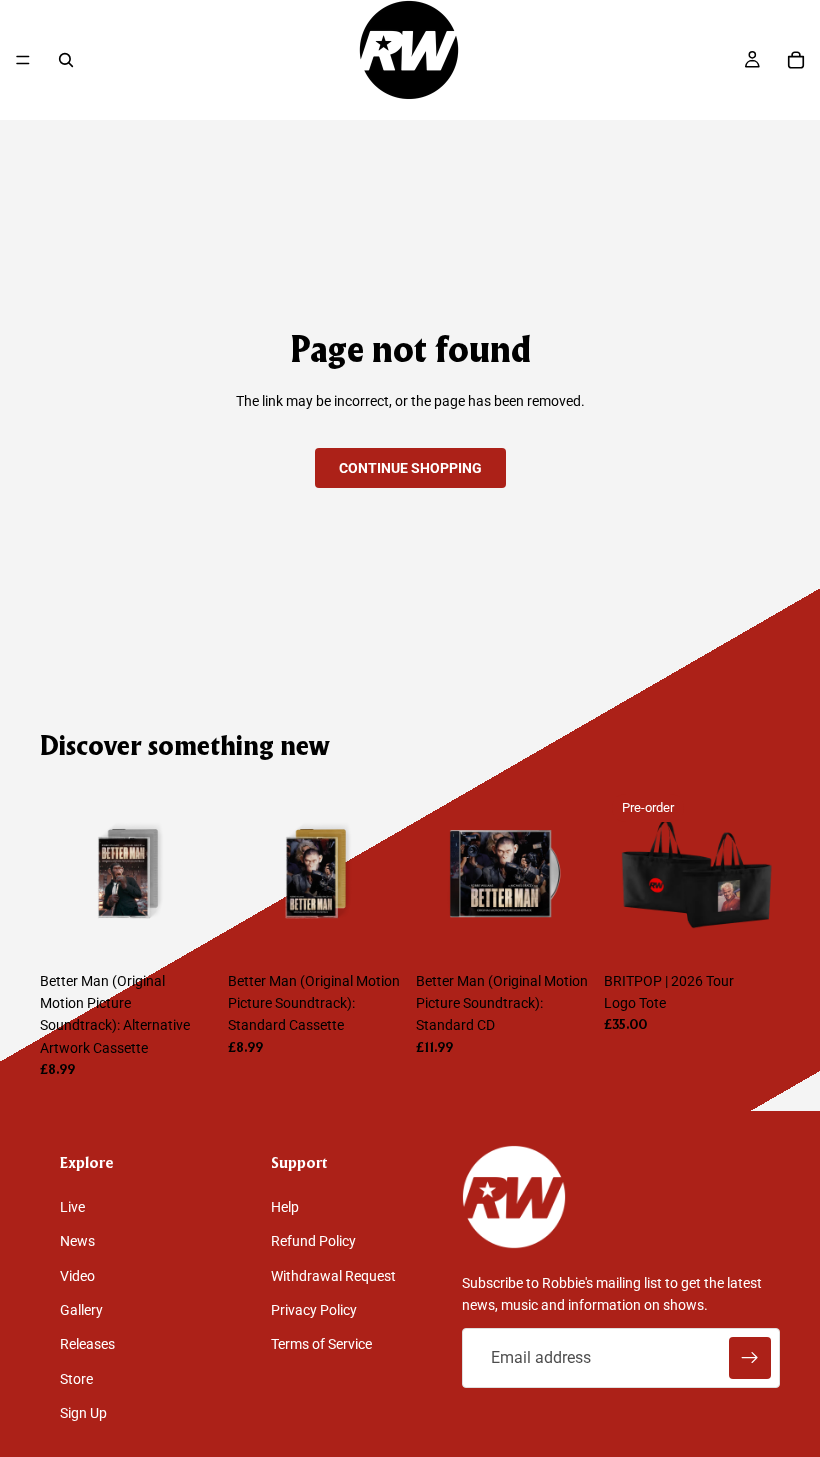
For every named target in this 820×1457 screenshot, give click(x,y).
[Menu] (23, 60)
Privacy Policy (314, 1310)
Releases (87, 1344)
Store (76, 1379)
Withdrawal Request (333, 1276)
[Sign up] (750, 1358)
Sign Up (83, 1413)
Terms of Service (321, 1344)
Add (202, 931)
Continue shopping (410, 468)
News (77, 1241)
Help (285, 1207)
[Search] (66, 60)
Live (72, 1207)
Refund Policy (313, 1241)
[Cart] (796, 60)
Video (77, 1276)
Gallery (81, 1310)
